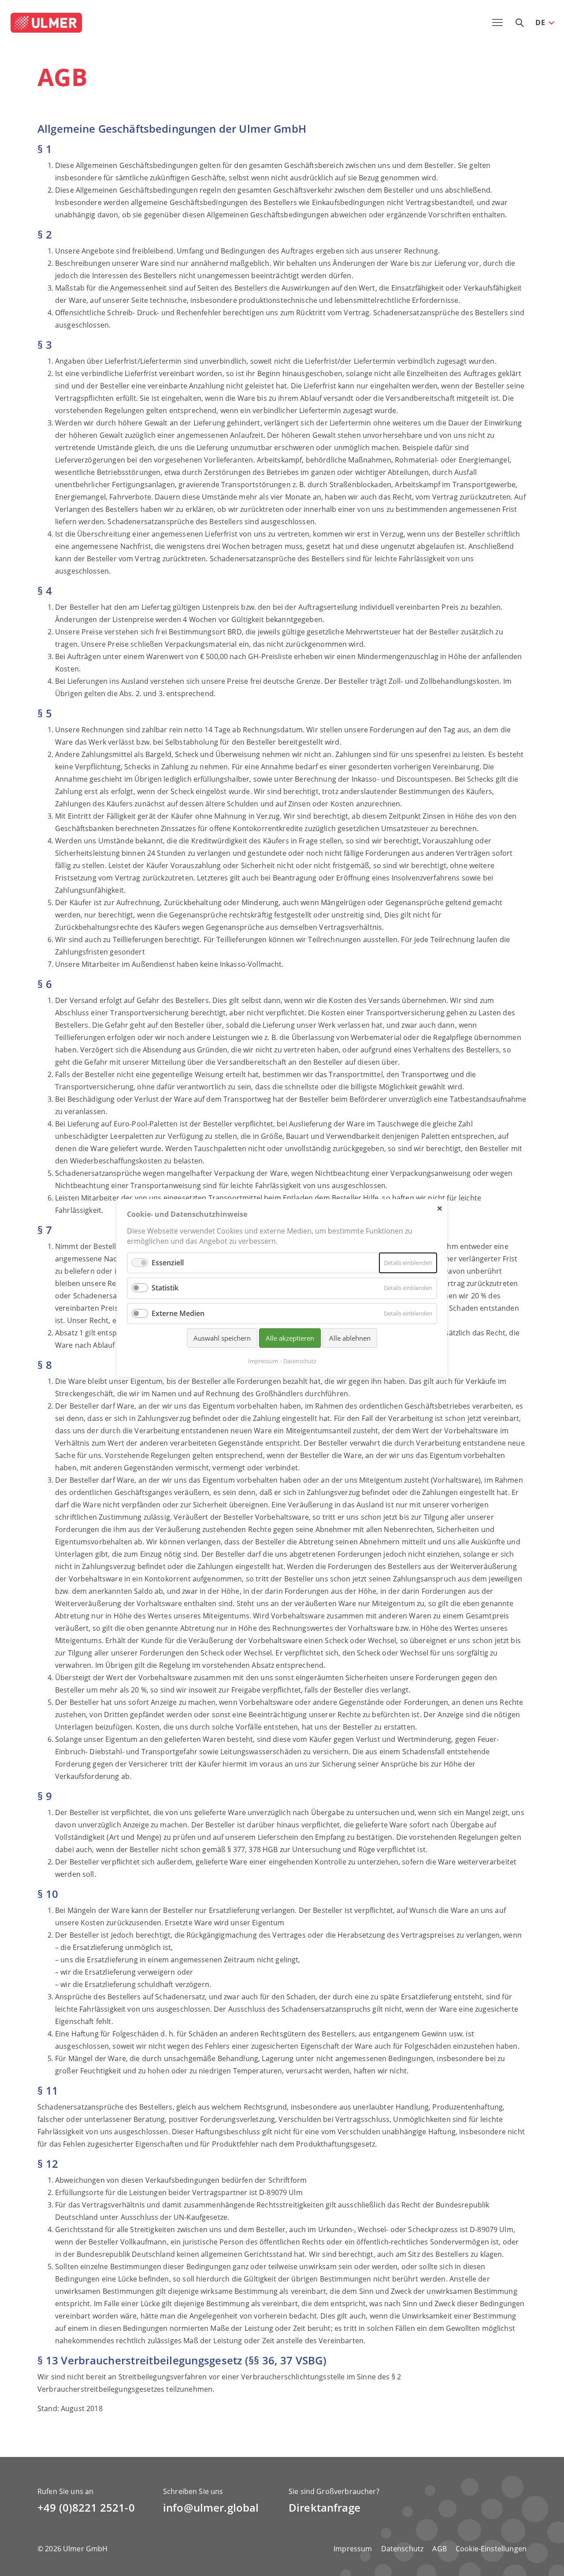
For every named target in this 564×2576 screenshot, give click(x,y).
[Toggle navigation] (497, 22)
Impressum (353, 2549)
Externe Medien (178, 1313)
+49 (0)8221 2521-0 (86, 2507)
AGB (439, 2549)
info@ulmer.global (211, 2507)
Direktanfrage (325, 2507)
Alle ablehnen (350, 1338)
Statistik (165, 1288)
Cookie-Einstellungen (491, 2549)
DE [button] (540, 22)
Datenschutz (403, 2549)
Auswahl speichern (222, 1338)
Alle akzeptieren (290, 1338)
